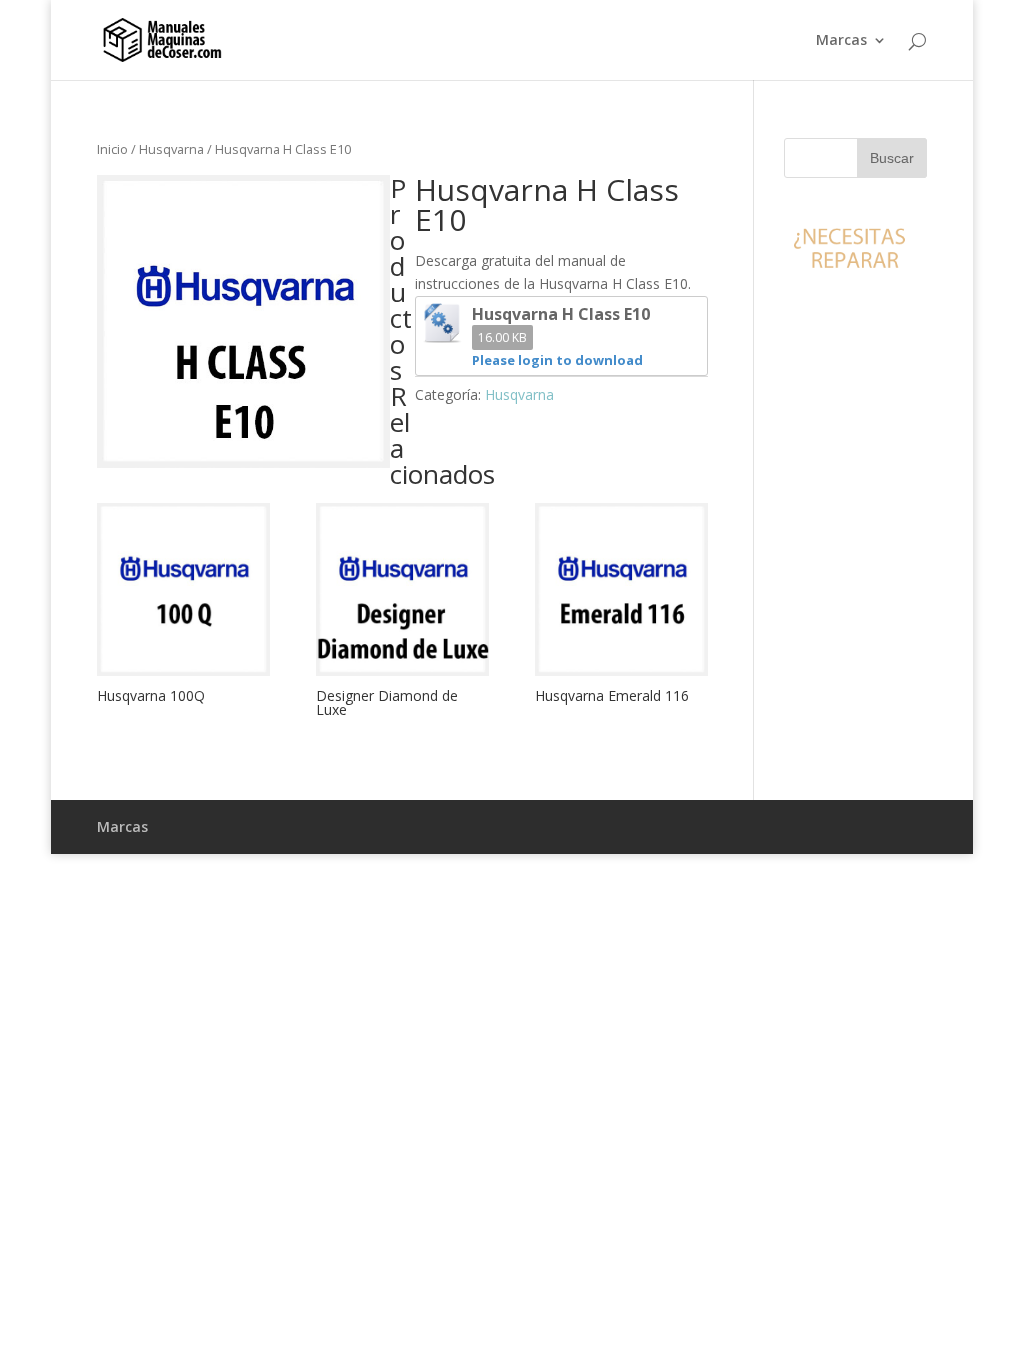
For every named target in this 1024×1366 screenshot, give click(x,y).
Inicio (112, 149)
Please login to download (557, 360)
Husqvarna (171, 149)
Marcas (841, 41)
